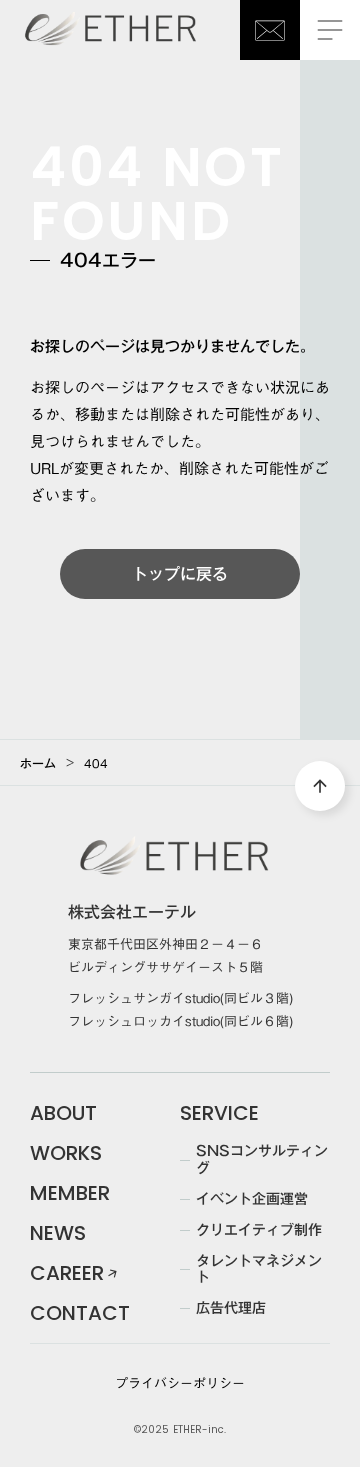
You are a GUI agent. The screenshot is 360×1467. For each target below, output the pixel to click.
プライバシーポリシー (180, 1383)
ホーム (38, 763)
